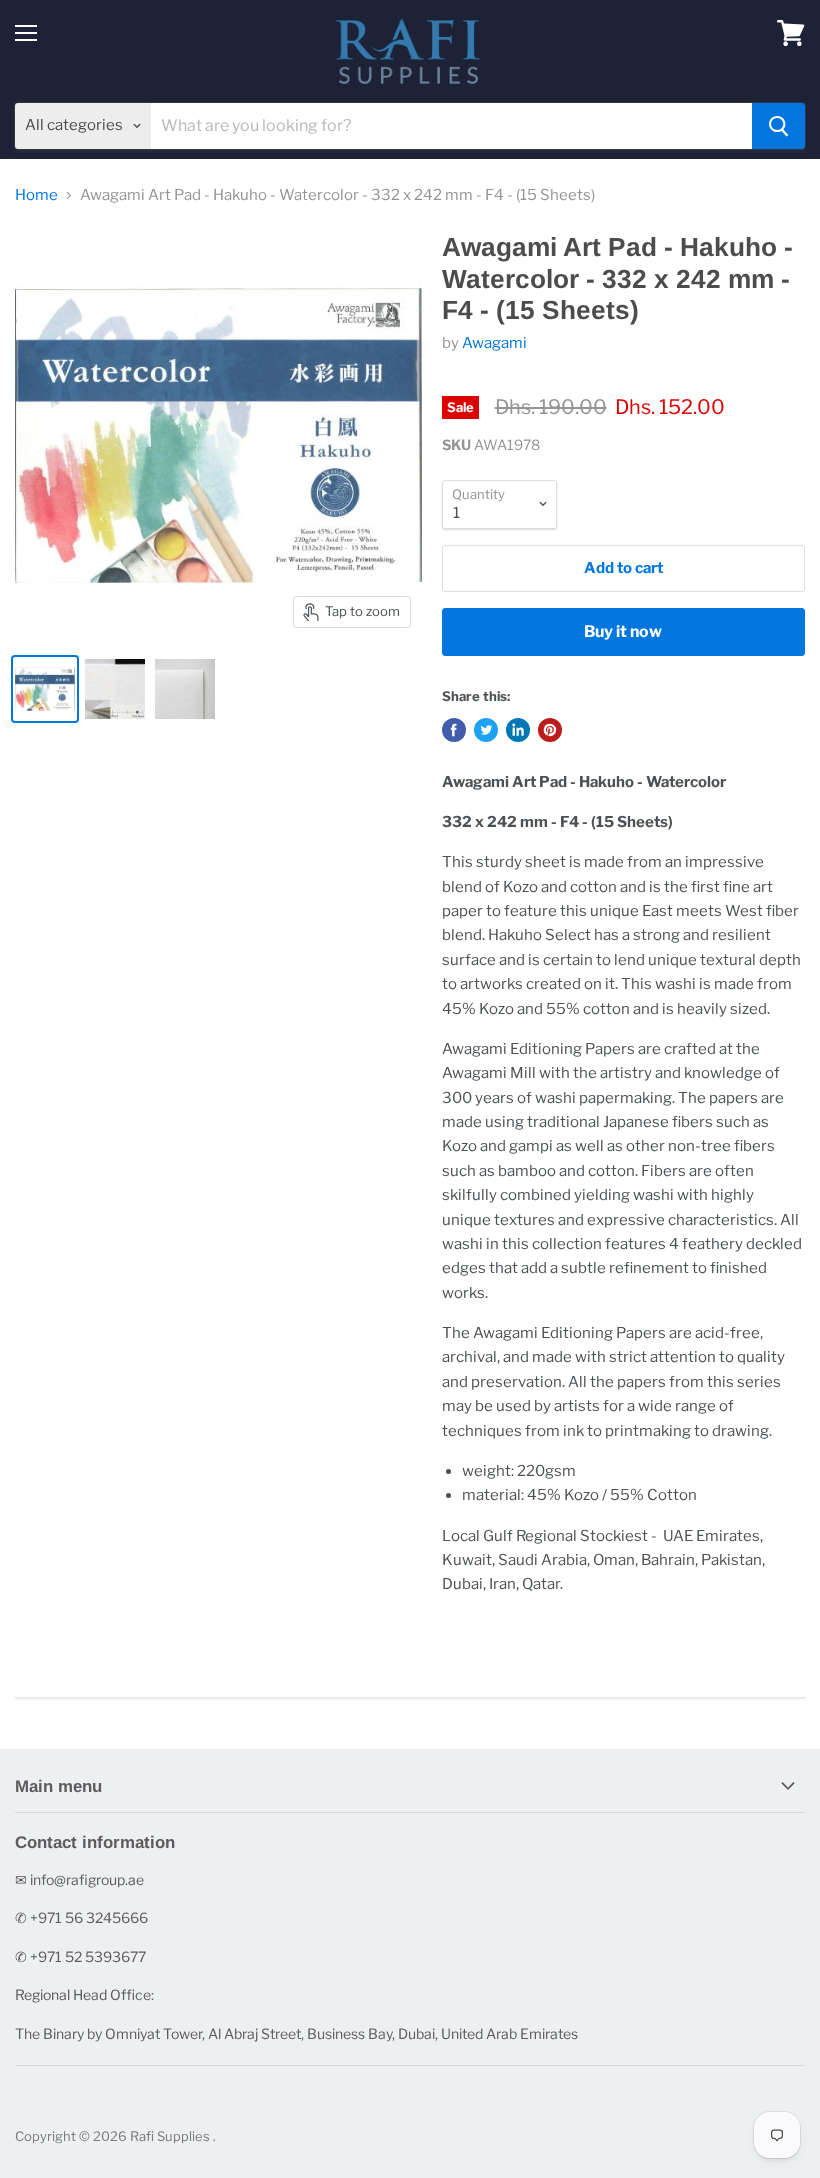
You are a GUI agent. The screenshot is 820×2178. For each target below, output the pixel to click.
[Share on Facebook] (454, 730)
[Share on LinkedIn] (518, 730)
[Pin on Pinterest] (550, 730)
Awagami (494, 343)
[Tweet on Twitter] (486, 730)
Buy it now (623, 631)
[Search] (778, 126)
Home (36, 195)
